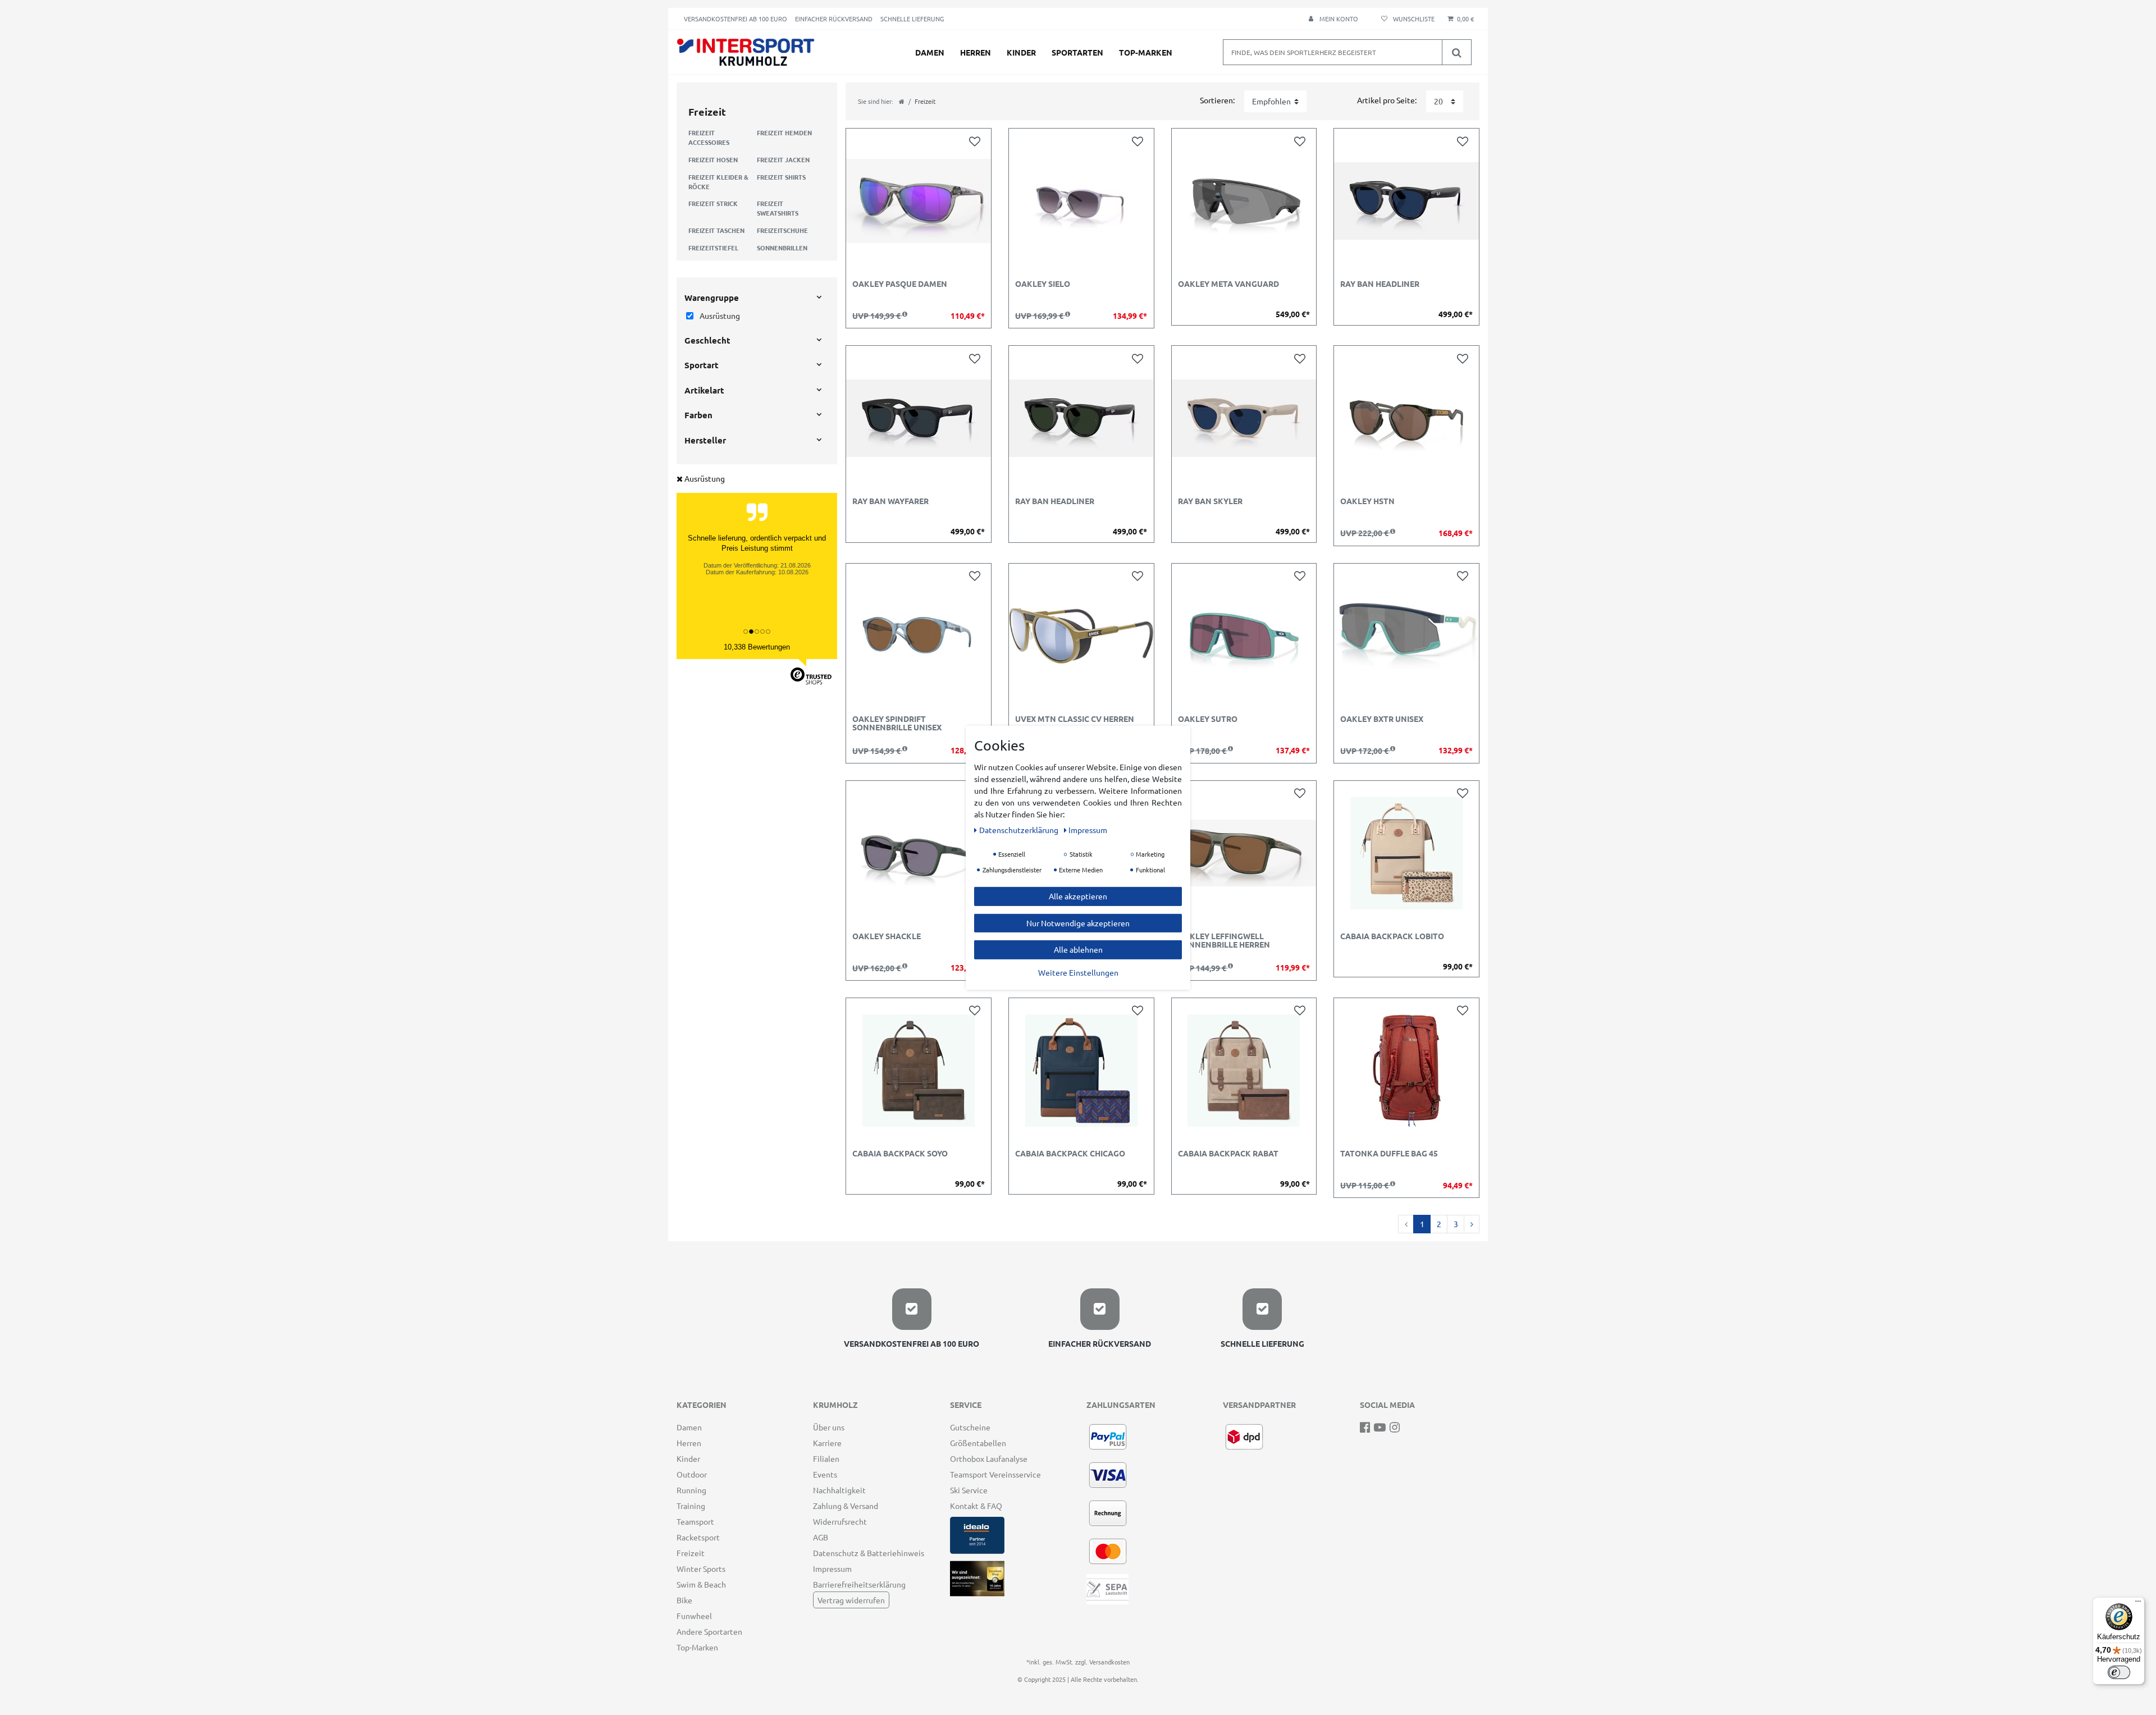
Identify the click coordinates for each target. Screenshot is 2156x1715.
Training (691, 1506)
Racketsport (698, 1537)
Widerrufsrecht (840, 1521)
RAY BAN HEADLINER (1380, 284)
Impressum (832, 1568)
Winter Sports (701, 1568)
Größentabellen (978, 1443)
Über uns (829, 1427)
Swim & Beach (701, 1584)
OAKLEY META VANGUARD (1228, 284)
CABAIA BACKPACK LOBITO (1392, 936)
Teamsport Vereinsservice (995, 1474)
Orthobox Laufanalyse (989, 1458)
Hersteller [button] (705, 440)
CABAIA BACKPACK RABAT (1228, 1154)
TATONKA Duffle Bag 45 (1389, 1154)
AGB (821, 1537)
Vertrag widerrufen (851, 1600)
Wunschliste (977, 141)
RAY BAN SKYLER (1210, 501)
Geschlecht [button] (707, 340)
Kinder (1021, 52)
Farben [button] (698, 415)
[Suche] (1456, 52)
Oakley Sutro (1208, 719)
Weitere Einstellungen (1078, 972)
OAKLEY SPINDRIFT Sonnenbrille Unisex (897, 723)
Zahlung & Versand (846, 1506)
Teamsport (695, 1521)
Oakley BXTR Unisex (1382, 719)
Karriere (827, 1443)
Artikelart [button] (704, 390)
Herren (976, 52)
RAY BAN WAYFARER (890, 501)
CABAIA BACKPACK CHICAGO (1070, 1154)
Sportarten (1077, 52)
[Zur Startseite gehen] (902, 101)
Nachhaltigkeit (839, 1490)
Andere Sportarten (709, 1631)
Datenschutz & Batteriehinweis (869, 1553)
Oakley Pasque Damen (900, 284)
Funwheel (694, 1616)
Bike (684, 1600)
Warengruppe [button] (712, 298)
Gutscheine (970, 1427)
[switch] (2119, 1672)
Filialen (826, 1458)
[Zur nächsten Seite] (1472, 1224)
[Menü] (2138, 1604)
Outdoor (692, 1474)
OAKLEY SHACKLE (887, 936)
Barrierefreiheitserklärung (859, 1584)
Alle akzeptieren (1078, 895)
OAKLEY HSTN (1367, 501)
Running (691, 1490)
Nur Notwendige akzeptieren (1078, 922)
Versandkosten (1109, 1662)
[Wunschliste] (1406, 19)
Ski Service (969, 1490)
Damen (930, 52)
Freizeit (691, 1553)
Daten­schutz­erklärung (1020, 829)
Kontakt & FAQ (976, 1506)
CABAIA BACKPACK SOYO (900, 1154)
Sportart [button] (702, 365)
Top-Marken (1146, 52)
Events (825, 1474)
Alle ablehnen (1078, 949)
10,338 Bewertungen (757, 647)
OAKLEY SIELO (1043, 284)
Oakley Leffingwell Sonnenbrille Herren (1224, 941)
